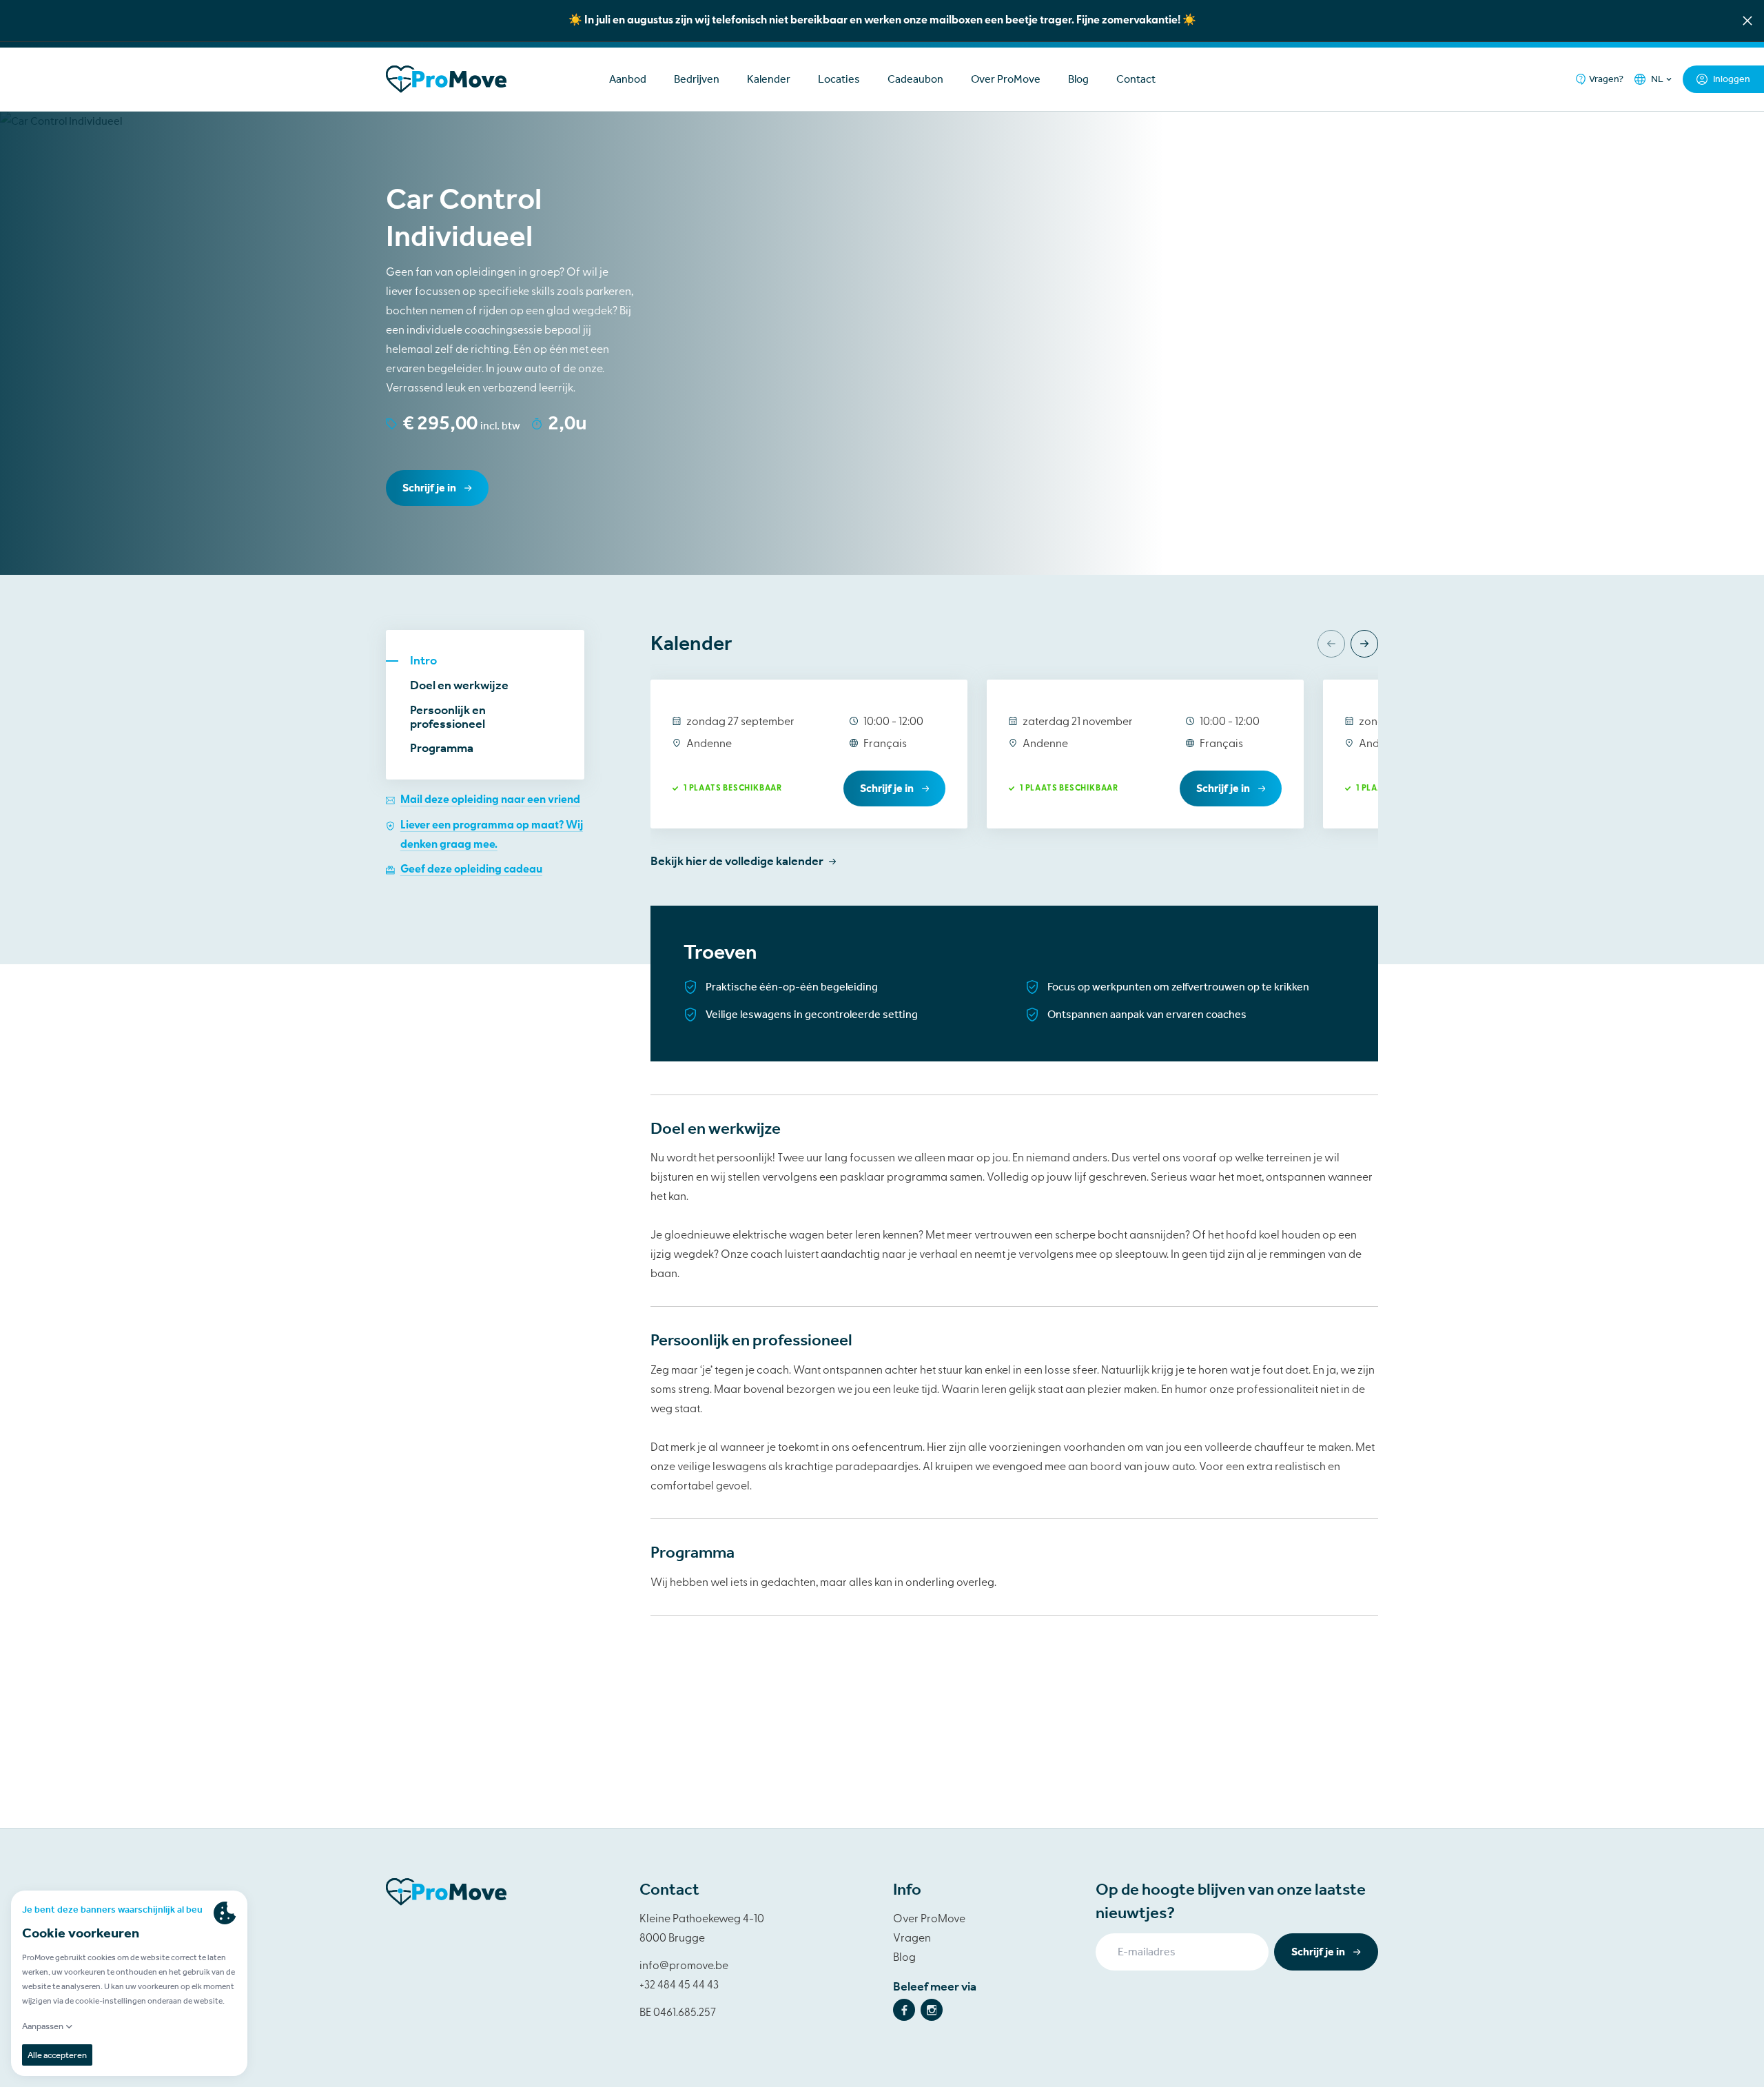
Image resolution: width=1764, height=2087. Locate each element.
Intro (423, 661)
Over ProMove (1006, 79)
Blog (1078, 79)
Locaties (839, 79)
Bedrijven (697, 79)
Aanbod (628, 79)
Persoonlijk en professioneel (448, 717)
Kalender (769, 79)
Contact (1136, 79)
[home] (485, 79)
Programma (442, 749)
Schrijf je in (429, 488)
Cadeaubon (915, 79)
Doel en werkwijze (459, 686)
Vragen (912, 1939)
